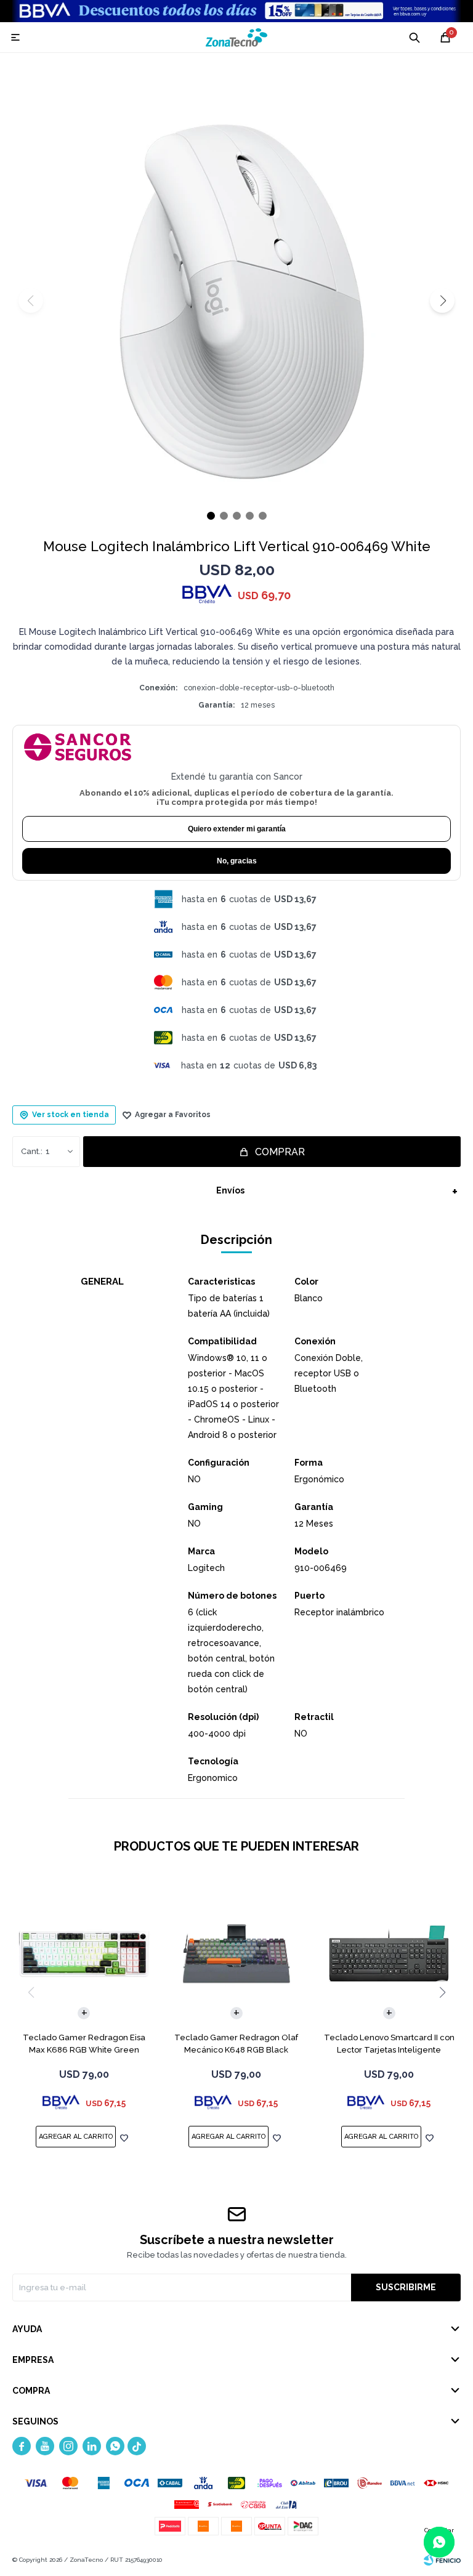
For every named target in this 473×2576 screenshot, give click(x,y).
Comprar (280, 1152)
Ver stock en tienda (71, 1115)
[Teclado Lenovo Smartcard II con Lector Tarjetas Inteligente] (389, 1954)
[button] (442, 301)
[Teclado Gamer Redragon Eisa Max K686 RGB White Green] (84, 1954)
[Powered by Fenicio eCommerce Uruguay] (442, 2560)
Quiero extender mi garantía (237, 829)
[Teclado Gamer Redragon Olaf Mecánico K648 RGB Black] (237, 1954)
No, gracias (237, 861)
